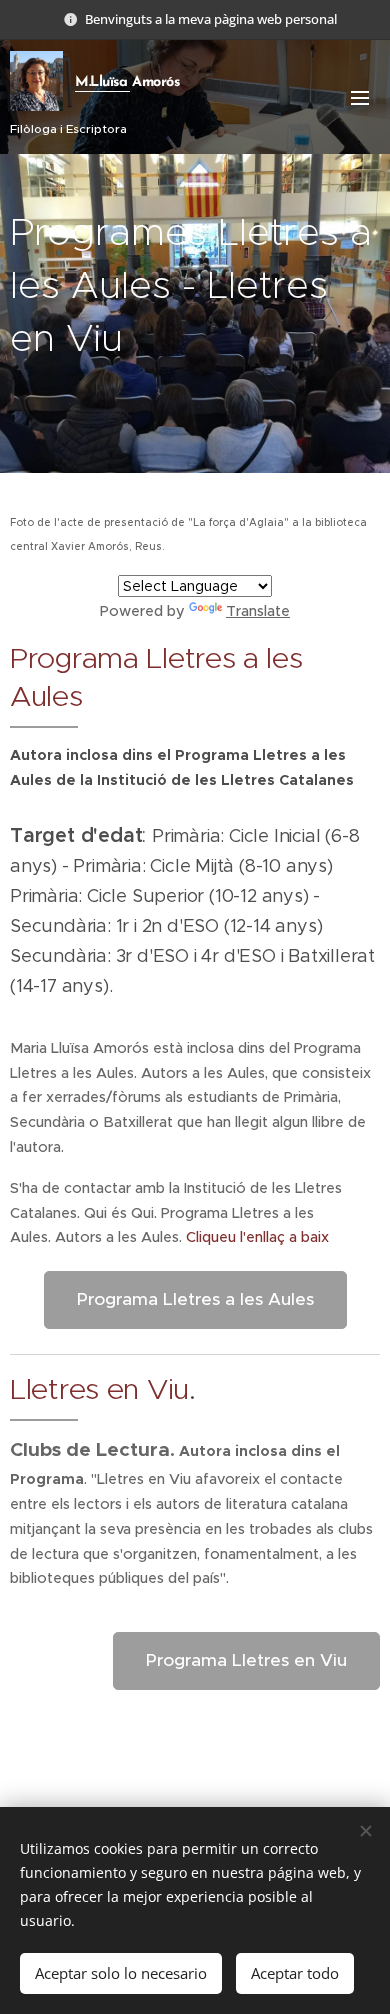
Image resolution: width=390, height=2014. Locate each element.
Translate (258, 611)
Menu (360, 97)
